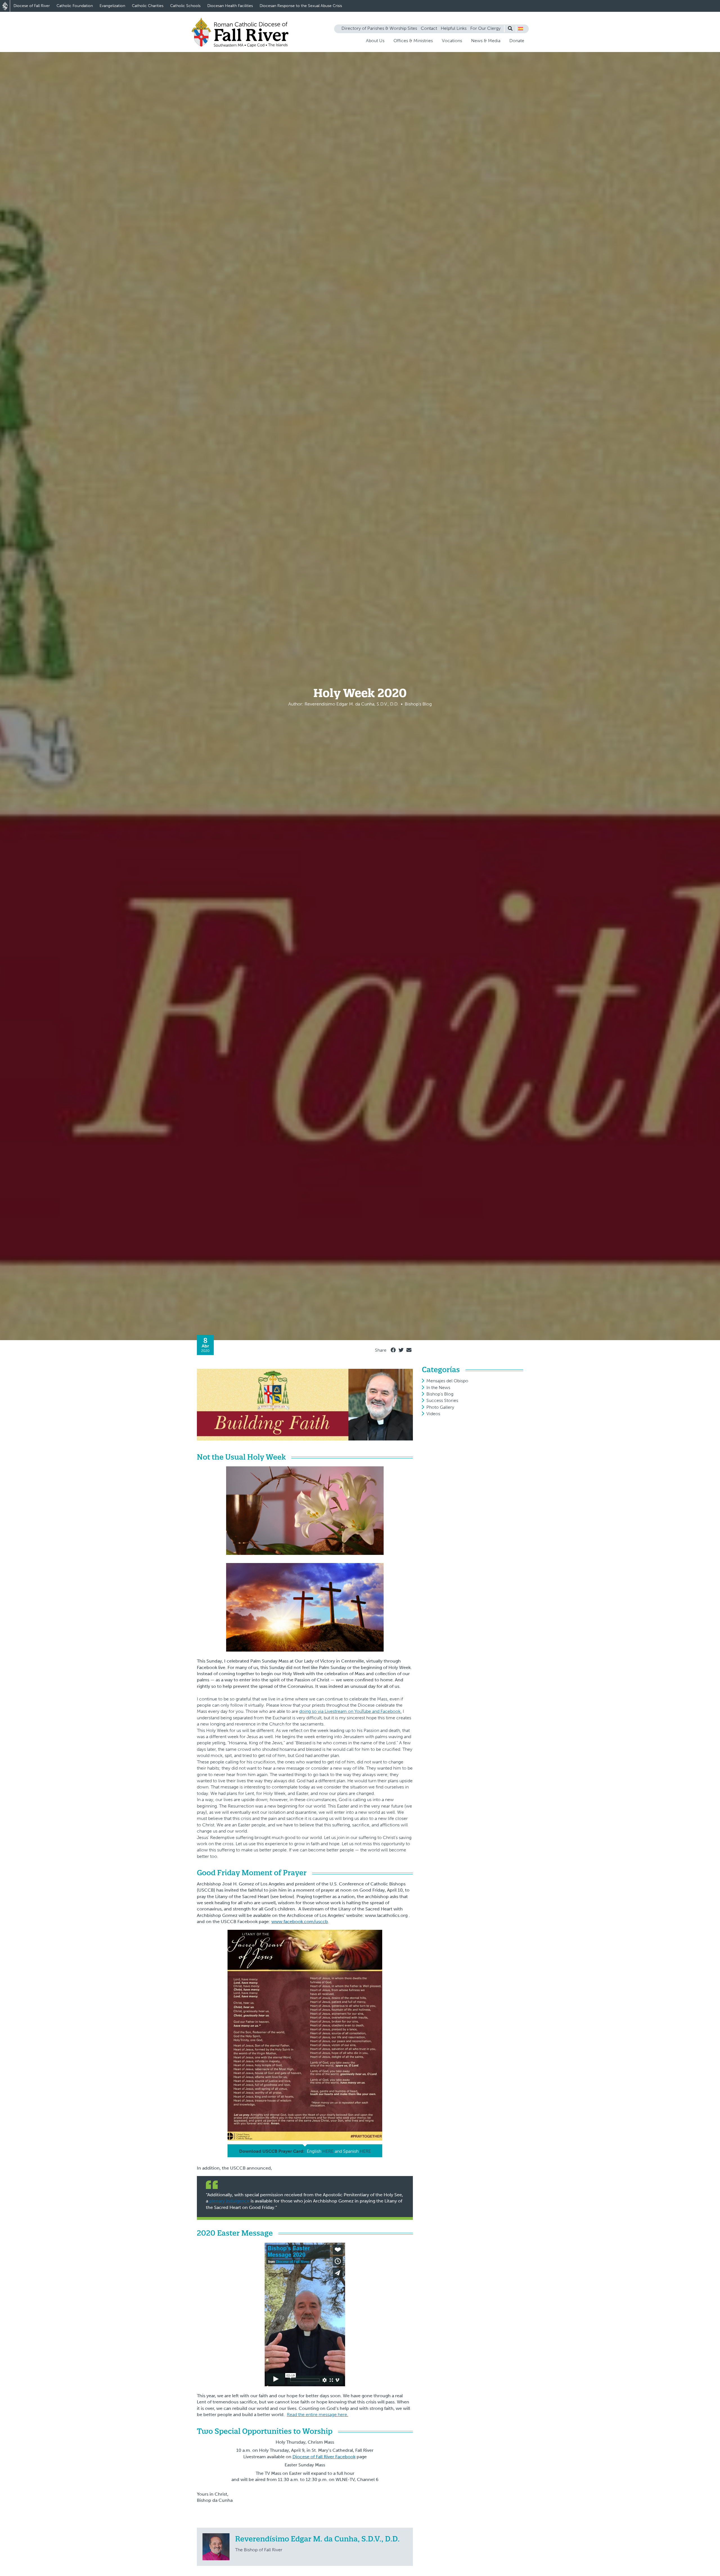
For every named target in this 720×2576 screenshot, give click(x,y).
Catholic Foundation (75, 6)
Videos (433, 1414)
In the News (438, 1387)
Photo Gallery (440, 1407)
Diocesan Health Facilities (230, 6)
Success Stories (442, 1400)
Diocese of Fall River (32, 6)
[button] (521, 29)
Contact (429, 28)
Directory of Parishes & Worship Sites (379, 28)
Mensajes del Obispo (447, 1381)
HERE (328, 2151)
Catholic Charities (148, 6)
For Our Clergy (485, 28)
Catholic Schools (185, 6)
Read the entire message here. (318, 2415)
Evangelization (112, 6)
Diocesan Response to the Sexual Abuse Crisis (301, 6)
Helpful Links (454, 28)
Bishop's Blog (440, 1394)
